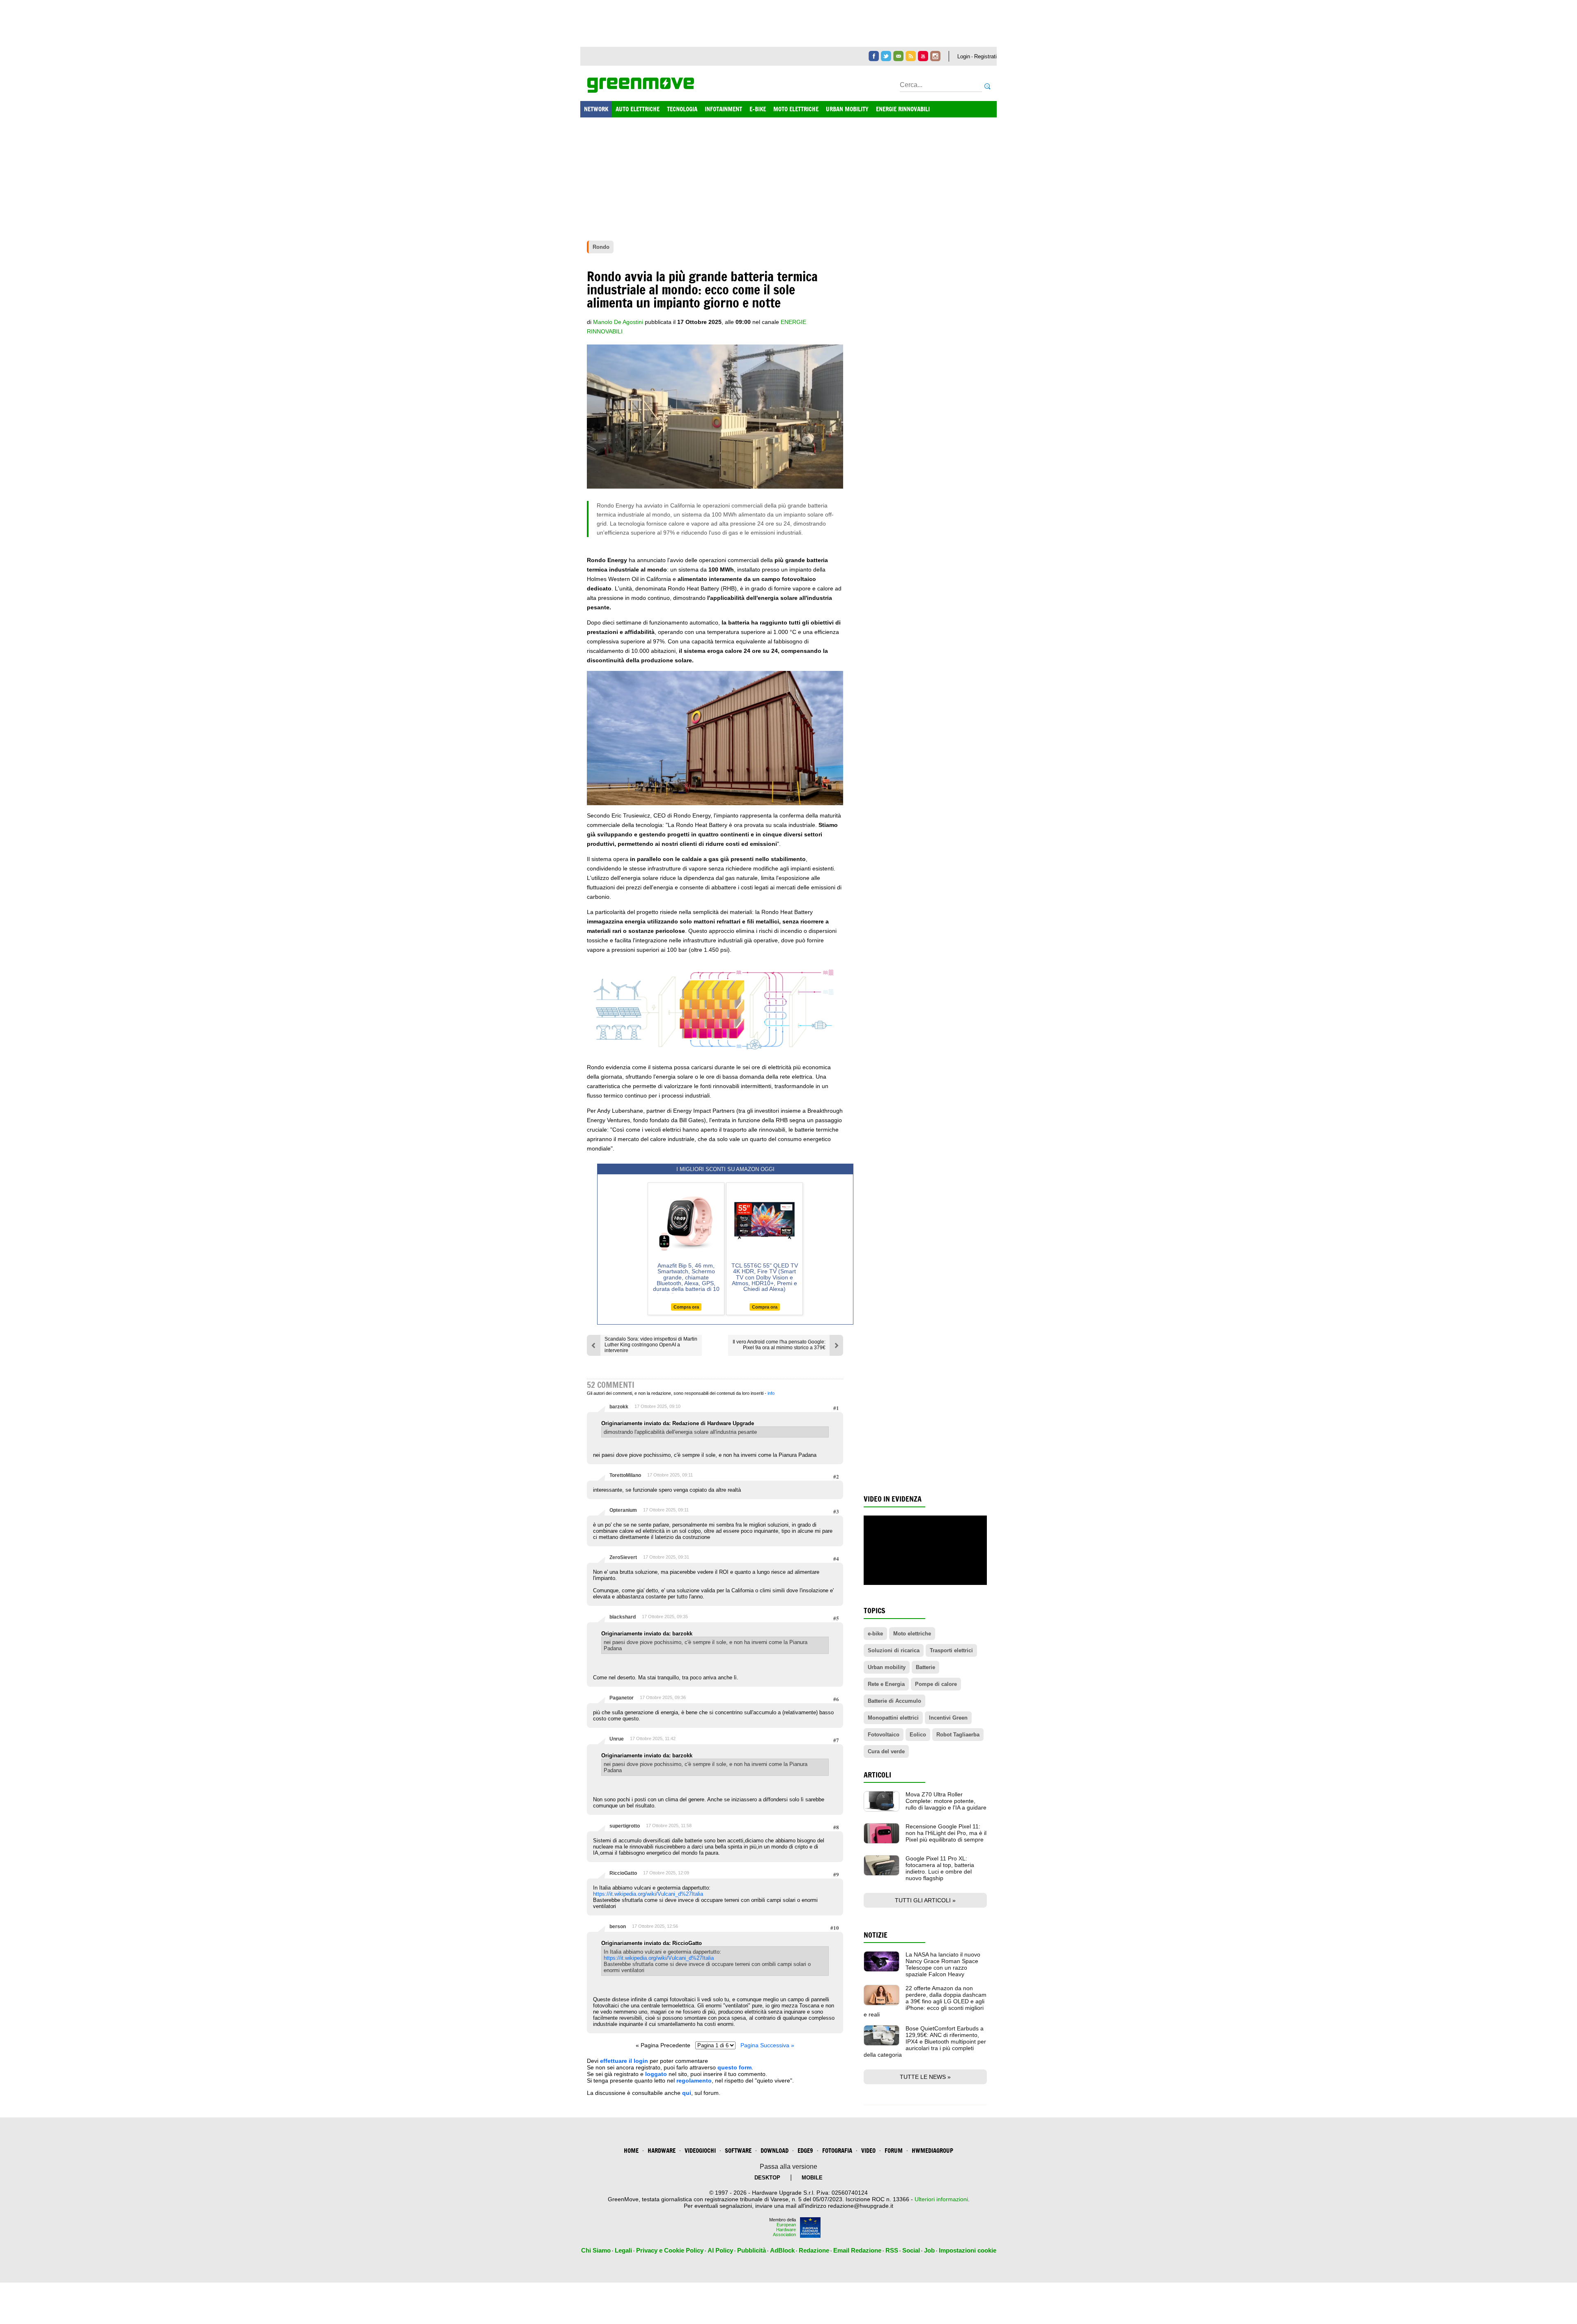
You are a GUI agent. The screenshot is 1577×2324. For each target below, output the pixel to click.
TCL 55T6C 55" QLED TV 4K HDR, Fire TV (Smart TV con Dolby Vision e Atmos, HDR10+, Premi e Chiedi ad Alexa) (765, 1277)
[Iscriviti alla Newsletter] (898, 56)
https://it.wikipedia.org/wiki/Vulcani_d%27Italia (648, 1894)
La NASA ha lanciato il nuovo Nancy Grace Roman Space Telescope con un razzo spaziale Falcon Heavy (943, 1964)
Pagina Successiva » (767, 2045)
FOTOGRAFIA (837, 2151)
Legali (623, 2250)
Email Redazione (857, 2250)
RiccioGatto (623, 1873)
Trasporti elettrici (951, 1650)
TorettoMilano (625, 1475)
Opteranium (623, 1510)
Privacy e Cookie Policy (670, 2250)
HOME (631, 2151)
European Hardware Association (784, 2230)
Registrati (985, 56)
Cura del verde (886, 1751)
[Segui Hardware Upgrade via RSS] (911, 56)
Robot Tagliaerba (958, 1735)
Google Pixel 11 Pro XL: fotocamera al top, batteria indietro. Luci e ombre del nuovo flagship (940, 1868)
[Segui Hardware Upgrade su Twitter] (886, 56)
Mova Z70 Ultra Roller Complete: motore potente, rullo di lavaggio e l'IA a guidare (946, 1801)
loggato (656, 2074)
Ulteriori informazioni (941, 2199)
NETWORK (596, 109)
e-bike (875, 1634)
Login (964, 56)
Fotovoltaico (884, 1735)
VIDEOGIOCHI (700, 2151)
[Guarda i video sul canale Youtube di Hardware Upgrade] (923, 56)
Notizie (876, 1935)
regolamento (694, 2081)
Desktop (767, 2178)
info (771, 1393)
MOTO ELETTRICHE (796, 109)
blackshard (623, 1617)
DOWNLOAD (775, 2151)
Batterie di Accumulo (894, 1701)
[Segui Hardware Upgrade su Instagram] (935, 56)
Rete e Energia (886, 1684)
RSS (892, 2250)
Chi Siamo (596, 2250)
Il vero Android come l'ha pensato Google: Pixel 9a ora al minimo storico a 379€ (779, 1345)
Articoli (877, 1775)
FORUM (894, 2151)
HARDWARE (662, 2151)
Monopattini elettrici (893, 1718)
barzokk (619, 1407)
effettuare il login (624, 2061)
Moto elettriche (912, 1634)
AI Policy (720, 2250)
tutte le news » (925, 2077)
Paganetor (622, 1698)
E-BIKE (758, 109)
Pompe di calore (936, 1684)
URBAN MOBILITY (847, 109)
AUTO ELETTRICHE (638, 109)
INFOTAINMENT (723, 109)
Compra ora (686, 1307)
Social (911, 2250)
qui (687, 2093)
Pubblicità (752, 2250)
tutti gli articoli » (925, 1900)
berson (618, 1927)
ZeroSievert (623, 1557)
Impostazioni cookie (968, 2250)
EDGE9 (805, 2151)
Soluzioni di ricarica (894, 1650)
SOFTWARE (738, 2151)
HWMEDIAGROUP (932, 2151)
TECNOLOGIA (682, 109)
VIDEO (868, 2151)
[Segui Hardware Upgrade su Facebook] (874, 56)
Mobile (812, 2178)
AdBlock (782, 2250)
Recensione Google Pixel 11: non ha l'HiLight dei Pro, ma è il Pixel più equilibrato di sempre (946, 1833)
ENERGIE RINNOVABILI (903, 109)
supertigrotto (625, 1826)
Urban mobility (887, 1667)
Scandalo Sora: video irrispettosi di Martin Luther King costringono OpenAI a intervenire (651, 1345)
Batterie (925, 1667)
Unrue (617, 1739)
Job (929, 2250)
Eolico (918, 1735)
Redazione (814, 2250)
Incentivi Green (948, 1718)
